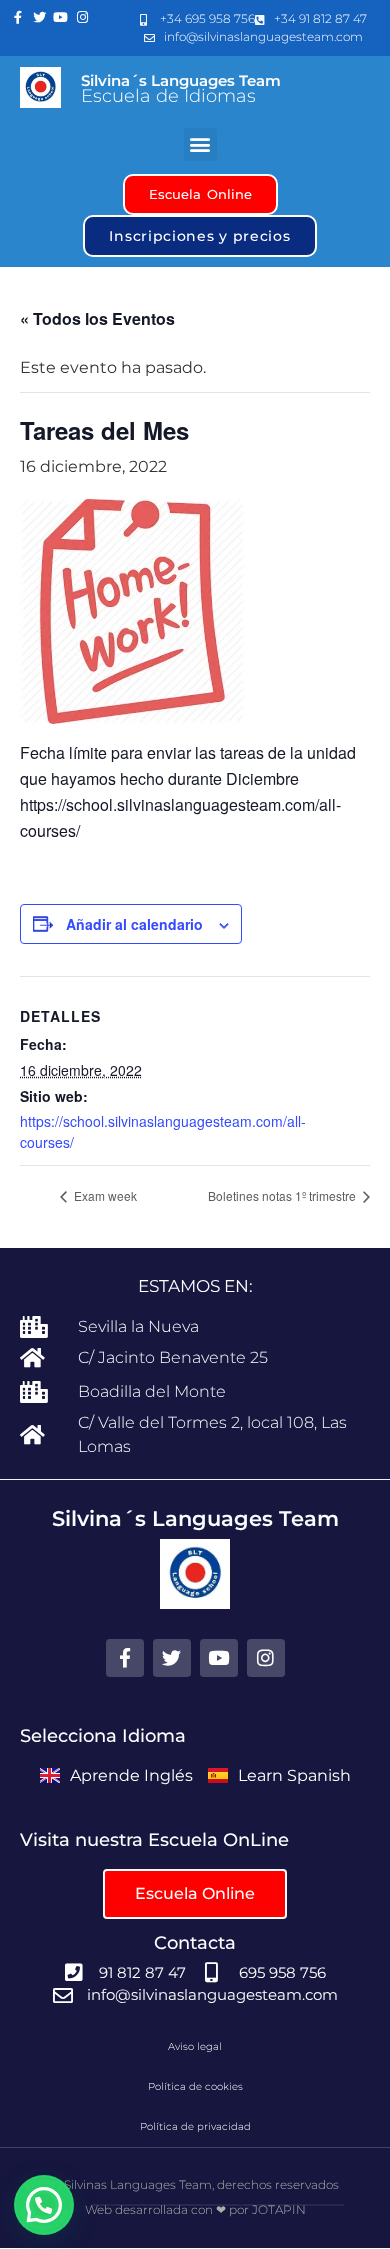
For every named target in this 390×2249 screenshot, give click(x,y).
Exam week (104, 1195)
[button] (200, 144)
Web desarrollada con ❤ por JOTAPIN (195, 2209)
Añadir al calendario (134, 924)
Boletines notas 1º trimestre (283, 1195)
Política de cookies (195, 2086)
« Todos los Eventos (97, 318)
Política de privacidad (195, 2126)
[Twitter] (40, 18)
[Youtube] (61, 18)
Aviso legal (195, 2046)
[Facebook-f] (18, 18)
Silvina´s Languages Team (181, 80)
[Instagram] (83, 18)
